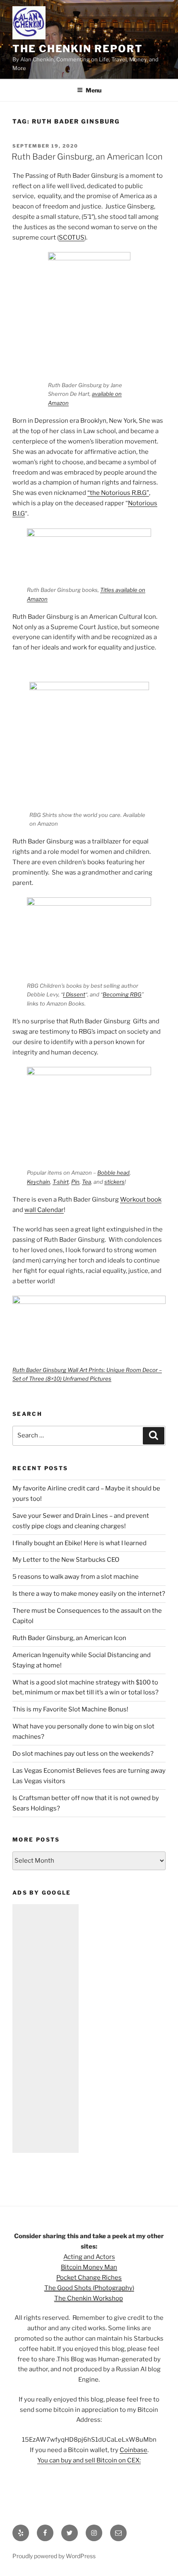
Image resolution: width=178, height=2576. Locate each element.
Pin (75, 1182)
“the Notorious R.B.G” (118, 493)
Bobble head (113, 1173)
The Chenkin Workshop (89, 2298)
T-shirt (61, 1182)
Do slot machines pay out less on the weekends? (83, 1754)
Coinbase (133, 2450)
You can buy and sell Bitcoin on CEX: (89, 2460)
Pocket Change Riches (89, 2278)
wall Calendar (44, 1210)
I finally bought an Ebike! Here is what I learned (79, 1543)
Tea (87, 1182)
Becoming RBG (122, 994)
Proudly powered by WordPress (54, 2556)
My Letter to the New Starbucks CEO (66, 1560)
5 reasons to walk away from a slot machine (76, 1577)
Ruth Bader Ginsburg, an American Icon (87, 157)
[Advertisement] (46, 2028)
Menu (94, 90)
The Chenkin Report (78, 49)
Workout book (141, 1200)
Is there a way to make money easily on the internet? (89, 1594)
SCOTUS (72, 237)
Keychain (38, 1182)
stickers (114, 1182)
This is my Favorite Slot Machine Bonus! (70, 1709)
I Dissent (74, 994)
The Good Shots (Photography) (89, 2288)
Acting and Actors (89, 2257)
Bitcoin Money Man (89, 2267)
